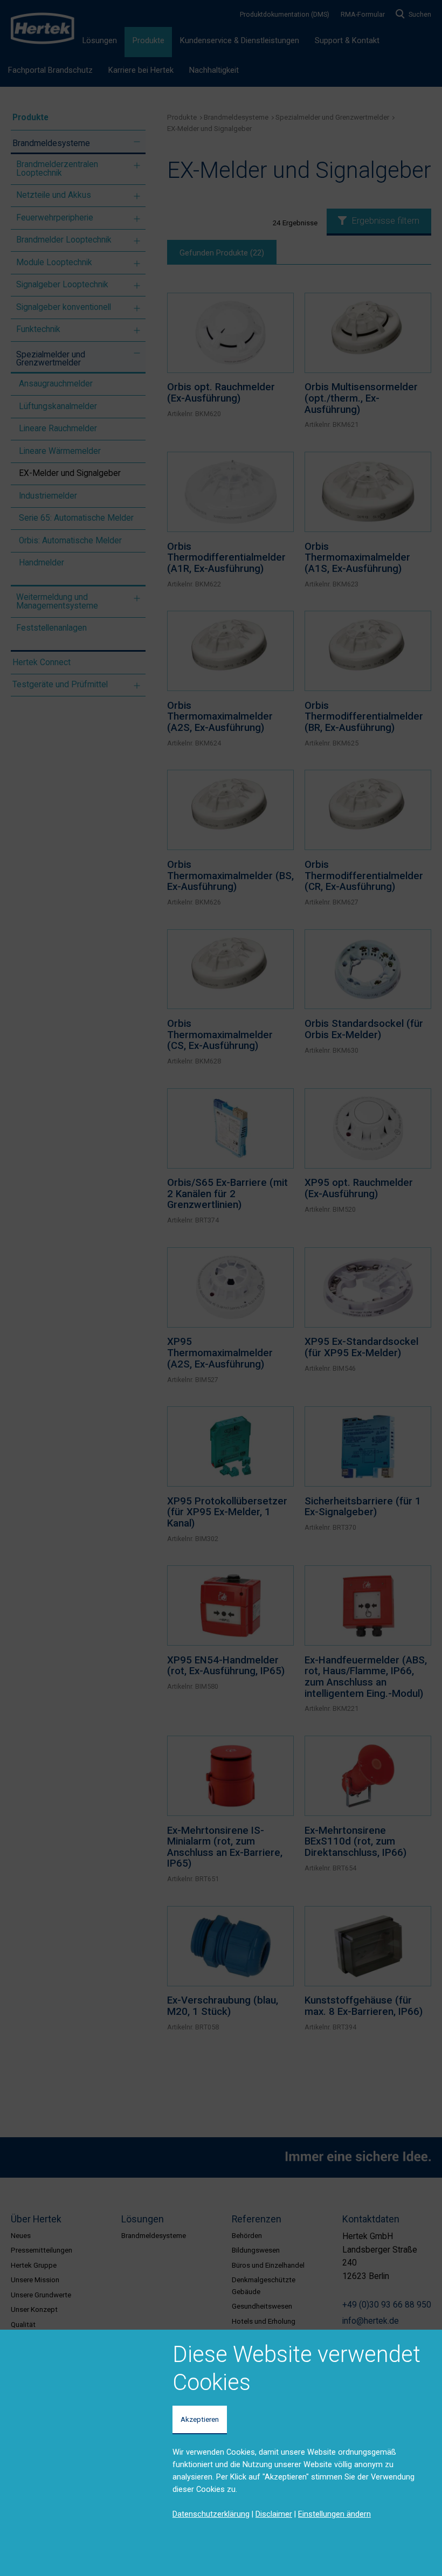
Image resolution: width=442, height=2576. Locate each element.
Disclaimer (274, 2514)
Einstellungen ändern (334, 2514)
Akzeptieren (200, 2419)
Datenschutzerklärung (211, 2514)
